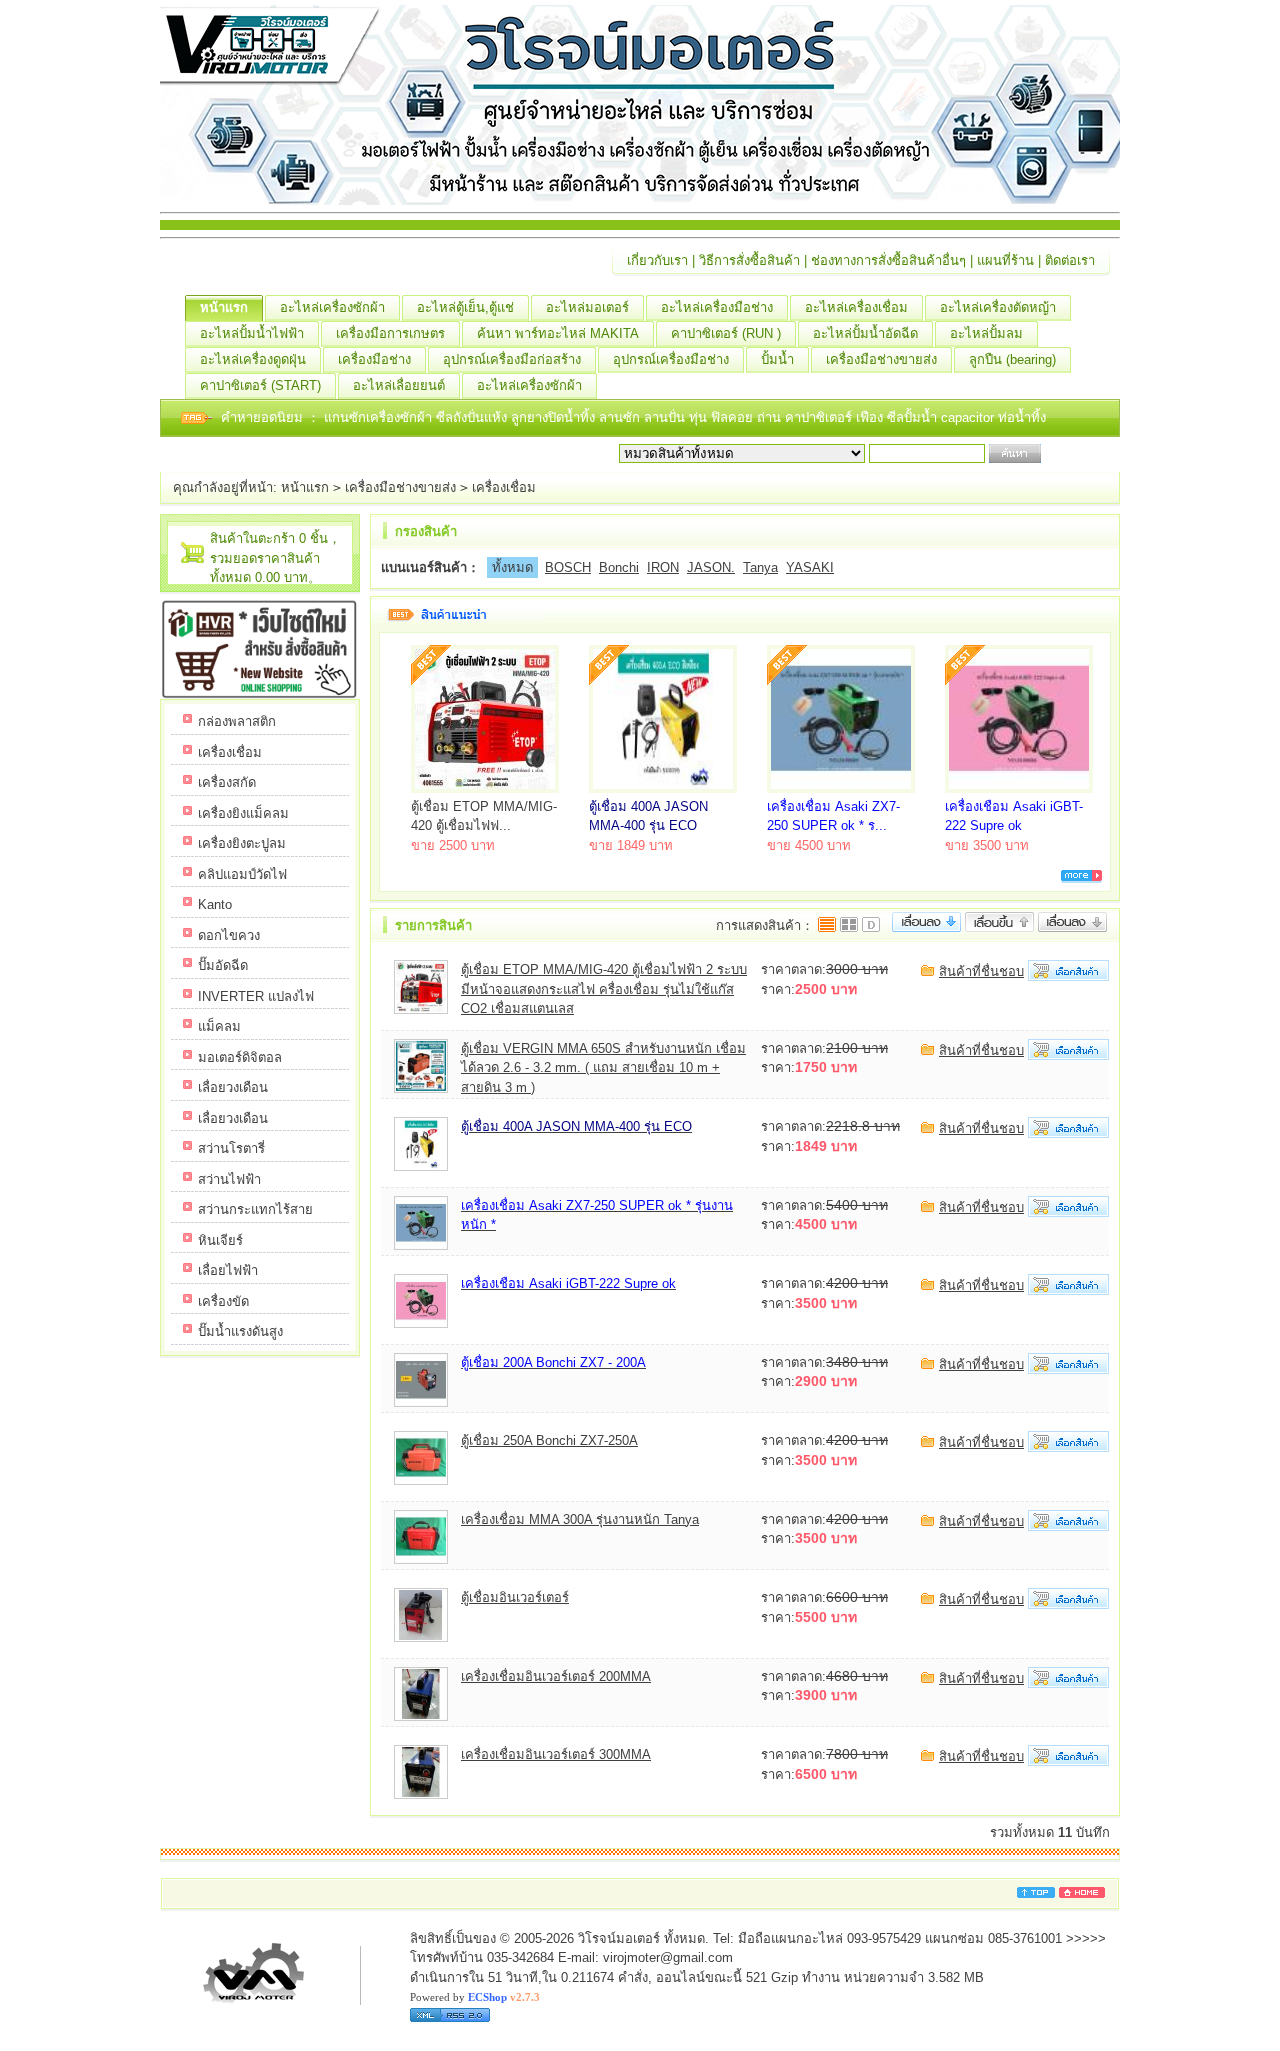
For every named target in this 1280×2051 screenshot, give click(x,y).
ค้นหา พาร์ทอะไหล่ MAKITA (558, 333)
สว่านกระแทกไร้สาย (255, 1209)
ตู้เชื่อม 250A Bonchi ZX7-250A (549, 1440)
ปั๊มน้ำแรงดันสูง (240, 1331)
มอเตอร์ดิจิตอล (240, 1057)
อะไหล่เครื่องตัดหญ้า (998, 307)
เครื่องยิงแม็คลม (243, 813)
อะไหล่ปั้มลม (986, 333)
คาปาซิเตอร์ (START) (260, 385)
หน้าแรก (224, 307)
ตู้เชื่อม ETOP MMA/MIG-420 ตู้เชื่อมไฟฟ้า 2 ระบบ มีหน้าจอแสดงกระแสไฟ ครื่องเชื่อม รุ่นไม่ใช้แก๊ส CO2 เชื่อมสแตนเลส (604, 989)
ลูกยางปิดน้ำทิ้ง (555, 417)
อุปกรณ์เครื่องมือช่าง (671, 359)
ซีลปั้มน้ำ (914, 417)
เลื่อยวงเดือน (233, 1087)
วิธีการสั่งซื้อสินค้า (749, 260)
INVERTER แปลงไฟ (256, 996)
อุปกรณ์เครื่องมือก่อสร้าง (512, 359)
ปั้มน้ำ (777, 359)
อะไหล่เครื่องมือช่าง (717, 307)
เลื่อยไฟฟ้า (228, 1270)
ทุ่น (700, 417)
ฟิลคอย (734, 417)
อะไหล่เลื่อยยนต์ (399, 385)
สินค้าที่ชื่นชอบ (981, 971)
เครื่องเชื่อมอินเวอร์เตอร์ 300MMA (556, 1754)
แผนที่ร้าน (1005, 260)
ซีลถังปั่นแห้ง (471, 417)
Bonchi (619, 567)
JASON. (711, 567)
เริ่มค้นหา (1072, 453)
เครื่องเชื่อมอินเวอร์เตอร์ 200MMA (556, 1676)
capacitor (969, 417)
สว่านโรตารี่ (231, 1148)
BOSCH (568, 567)
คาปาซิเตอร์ (820, 417)
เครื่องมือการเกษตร (390, 333)
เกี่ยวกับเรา (657, 260)
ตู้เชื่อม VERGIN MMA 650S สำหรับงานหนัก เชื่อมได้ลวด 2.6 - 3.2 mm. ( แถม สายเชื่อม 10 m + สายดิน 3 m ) (603, 1068)
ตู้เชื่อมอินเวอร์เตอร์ (515, 1597)
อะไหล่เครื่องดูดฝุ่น (253, 359)
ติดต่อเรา (1070, 260)
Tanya (760, 567)
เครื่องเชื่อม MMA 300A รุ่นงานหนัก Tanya (580, 1519)
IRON (663, 567)
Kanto (215, 904)
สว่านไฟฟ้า (229, 1179)
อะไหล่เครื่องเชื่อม (856, 307)
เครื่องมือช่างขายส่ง (881, 359)
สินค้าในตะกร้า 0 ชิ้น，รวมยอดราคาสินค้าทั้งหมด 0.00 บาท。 (275, 558)
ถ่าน (771, 417)
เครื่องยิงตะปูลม (242, 843)
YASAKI (810, 567)
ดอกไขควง (229, 935)
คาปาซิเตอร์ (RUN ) (726, 333)
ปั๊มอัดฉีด (223, 965)
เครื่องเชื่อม (504, 487)
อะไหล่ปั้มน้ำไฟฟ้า (252, 333)
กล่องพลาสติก (237, 721)
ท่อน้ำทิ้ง (1022, 417)
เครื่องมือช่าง (374, 359)
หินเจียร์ (220, 1240)
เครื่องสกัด (227, 782)
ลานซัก (621, 417)
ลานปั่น (664, 417)
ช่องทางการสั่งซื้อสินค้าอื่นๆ (888, 260)
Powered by (475, 1997)
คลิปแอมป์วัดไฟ (242, 874)
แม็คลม (219, 1026)
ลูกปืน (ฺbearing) (1012, 359)
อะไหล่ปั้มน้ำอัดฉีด (865, 333)
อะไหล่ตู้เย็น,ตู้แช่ (465, 307)
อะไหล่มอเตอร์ (587, 307)
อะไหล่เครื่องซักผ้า (332, 307)
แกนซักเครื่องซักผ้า (380, 417)
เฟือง (871, 417)
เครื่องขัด (223, 1301)
